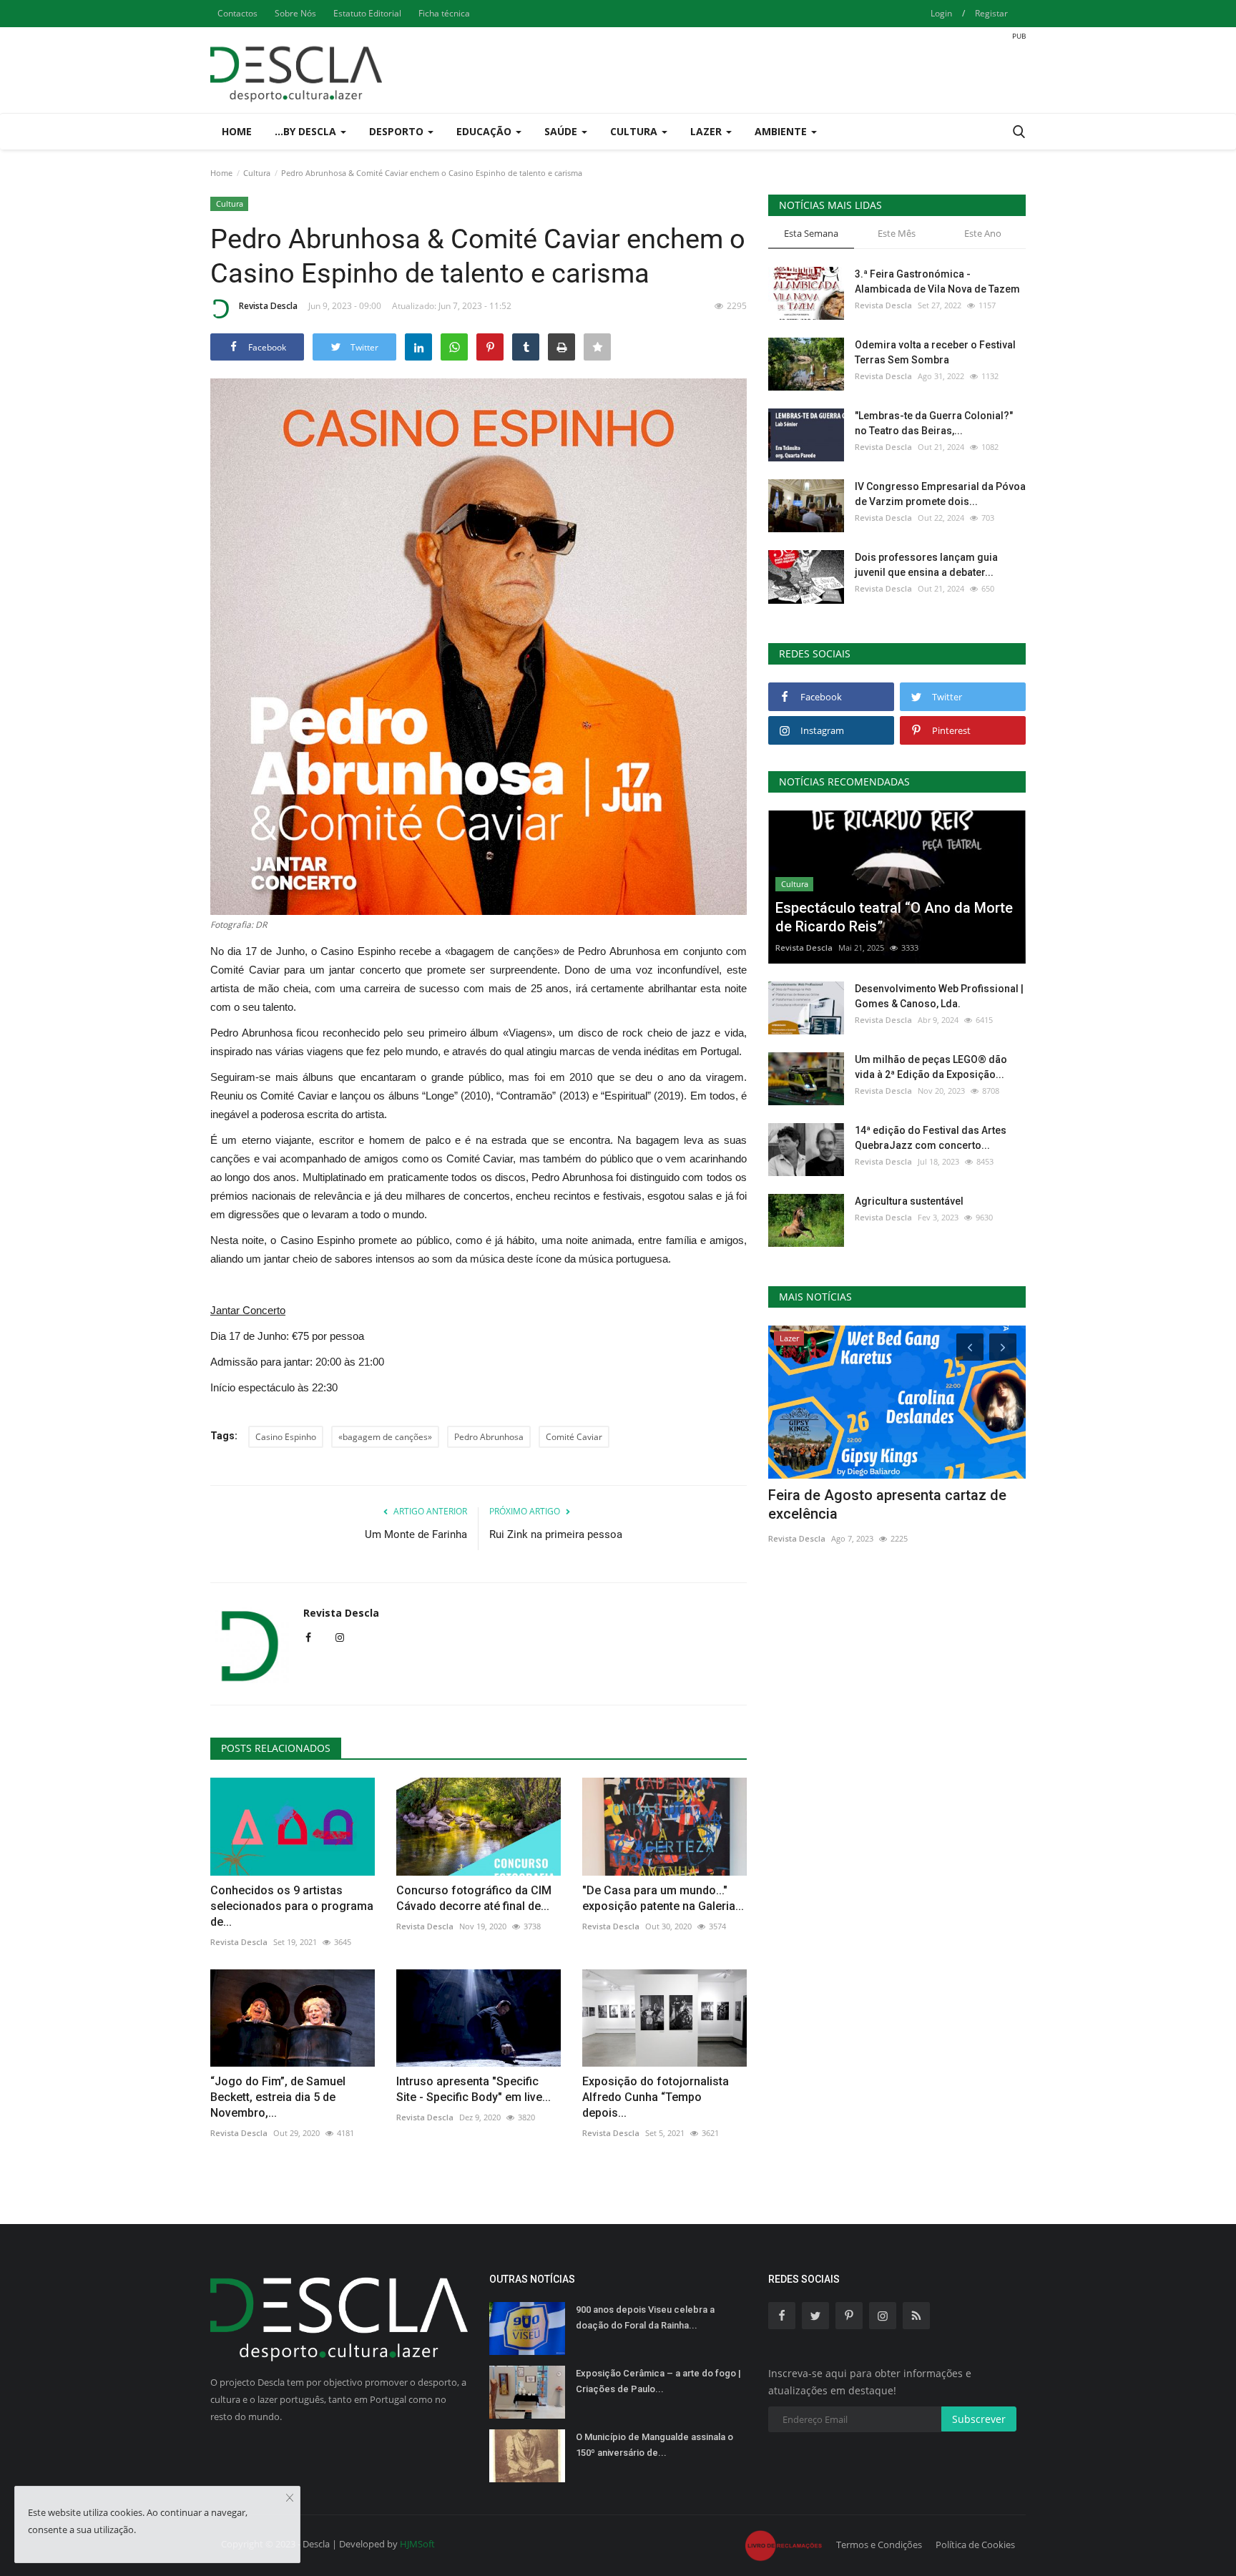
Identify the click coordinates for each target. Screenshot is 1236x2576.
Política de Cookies (975, 2545)
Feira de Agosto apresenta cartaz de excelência (887, 1504)
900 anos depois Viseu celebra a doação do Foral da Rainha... (645, 2317)
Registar (991, 13)
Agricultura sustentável (909, 1201)
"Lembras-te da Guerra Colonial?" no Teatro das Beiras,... (934, 423)
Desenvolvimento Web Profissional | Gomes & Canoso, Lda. (939, 996)
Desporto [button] (398, 131)
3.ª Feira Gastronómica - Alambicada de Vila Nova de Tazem (937, 281)
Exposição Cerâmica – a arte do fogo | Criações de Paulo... (658, 2381)
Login (941, 13)
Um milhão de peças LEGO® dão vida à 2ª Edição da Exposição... (931, 1067)
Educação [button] (485, 131)
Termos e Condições (879, 2545)
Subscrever (979, 2419)
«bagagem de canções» (385, 1437)
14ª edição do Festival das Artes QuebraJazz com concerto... (931, 1138)
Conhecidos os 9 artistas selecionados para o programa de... (292, 1906)
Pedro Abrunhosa (489, 1437)
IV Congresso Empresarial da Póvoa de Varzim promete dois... (940, 494)
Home (237, 131)
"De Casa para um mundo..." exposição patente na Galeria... (663, 1898)
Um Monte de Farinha (416, 1534)
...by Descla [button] (307, 131)
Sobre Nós (295, 13)
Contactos (237, 13)
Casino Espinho (286, 1437)
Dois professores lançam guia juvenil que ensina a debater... (926, 565)
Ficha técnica (444, 13)
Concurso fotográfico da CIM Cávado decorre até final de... (474, 1898)
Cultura (257, 173)
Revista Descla (268, 306)
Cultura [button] (635, 131)
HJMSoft (417, 2544)
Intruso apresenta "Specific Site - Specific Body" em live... (474, 2089)
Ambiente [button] (782, 131)
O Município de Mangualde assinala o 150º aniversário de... (654, 2445)
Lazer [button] (707, 131)
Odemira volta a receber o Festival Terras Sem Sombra (935, 352)
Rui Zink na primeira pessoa (556, 1534)
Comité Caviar (574, 1437)
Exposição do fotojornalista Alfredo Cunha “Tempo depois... (656, 2097)
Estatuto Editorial (367, 13)
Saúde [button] (562, 131)
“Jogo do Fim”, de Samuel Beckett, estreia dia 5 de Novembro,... (278, 2097)
